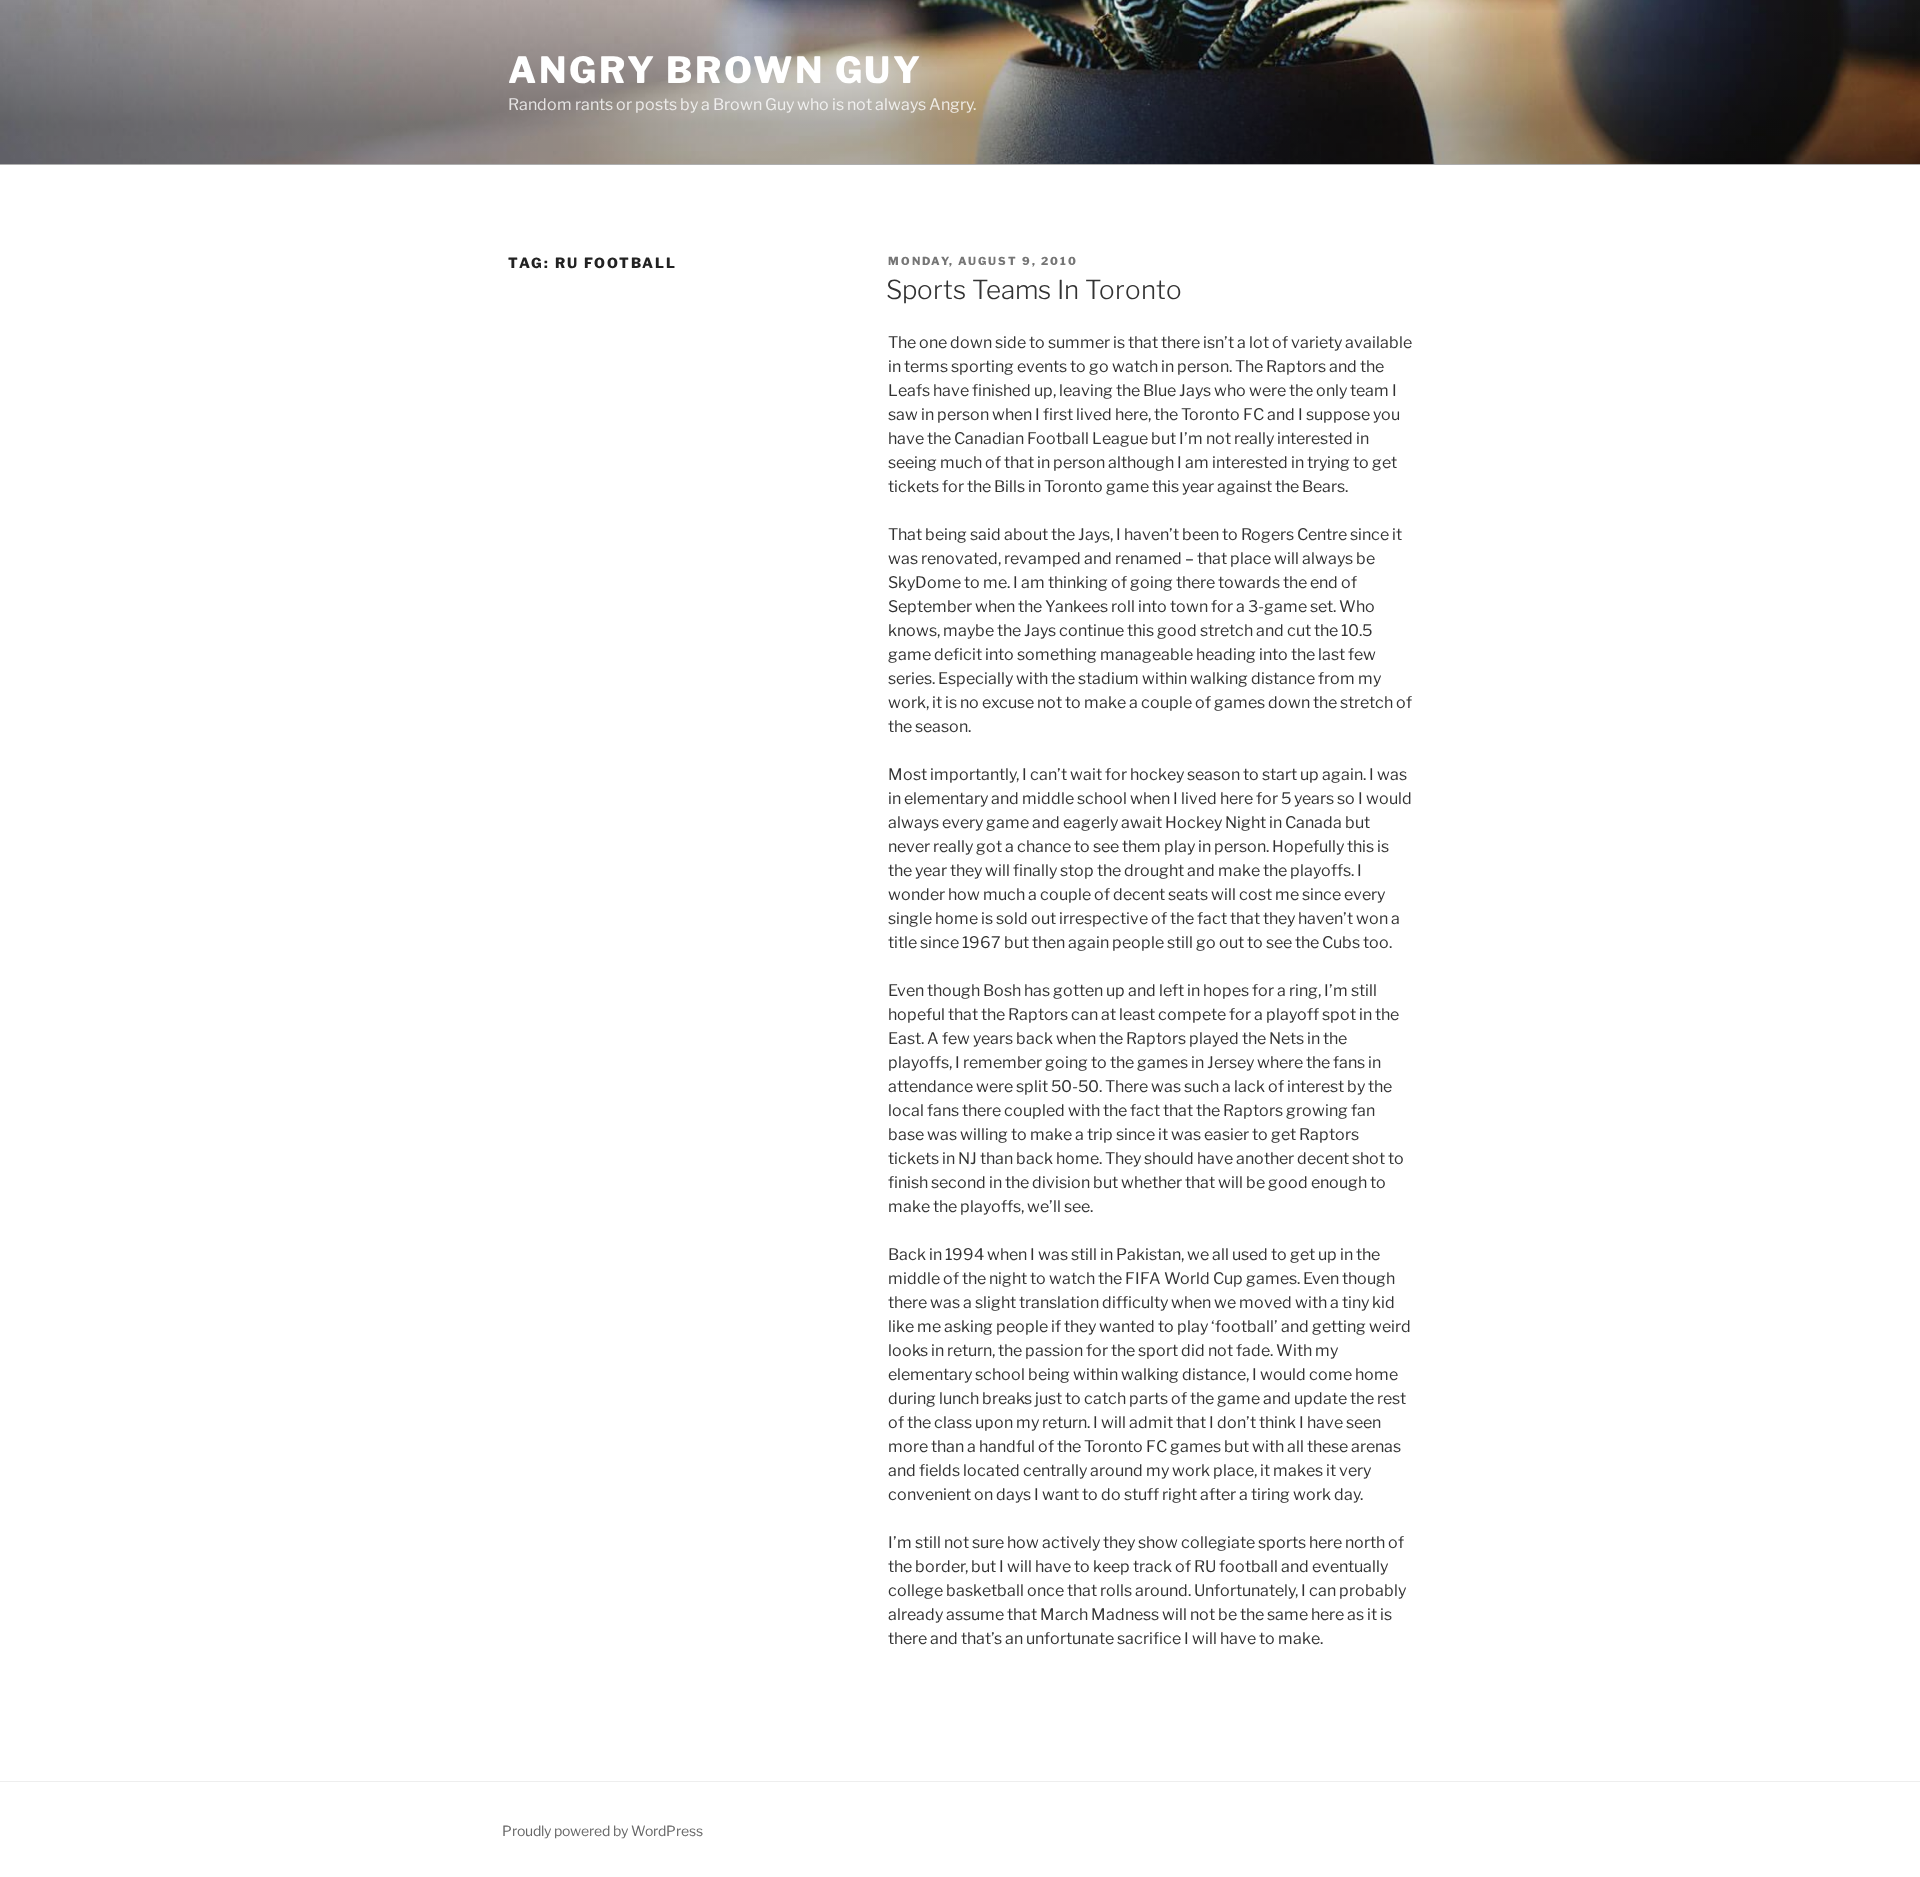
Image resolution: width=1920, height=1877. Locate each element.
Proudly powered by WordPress (602, 1830)
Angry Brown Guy (715, 70)
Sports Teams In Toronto (1034, 289)
